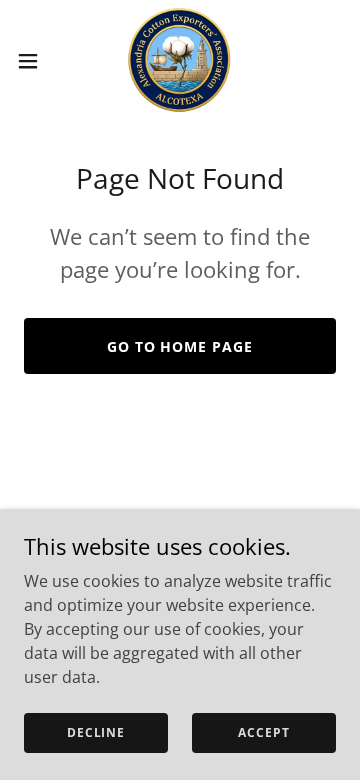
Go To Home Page (180, 346)
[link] (179, 60)
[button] (34, 61)
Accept (263, 732)
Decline (96, 732)
